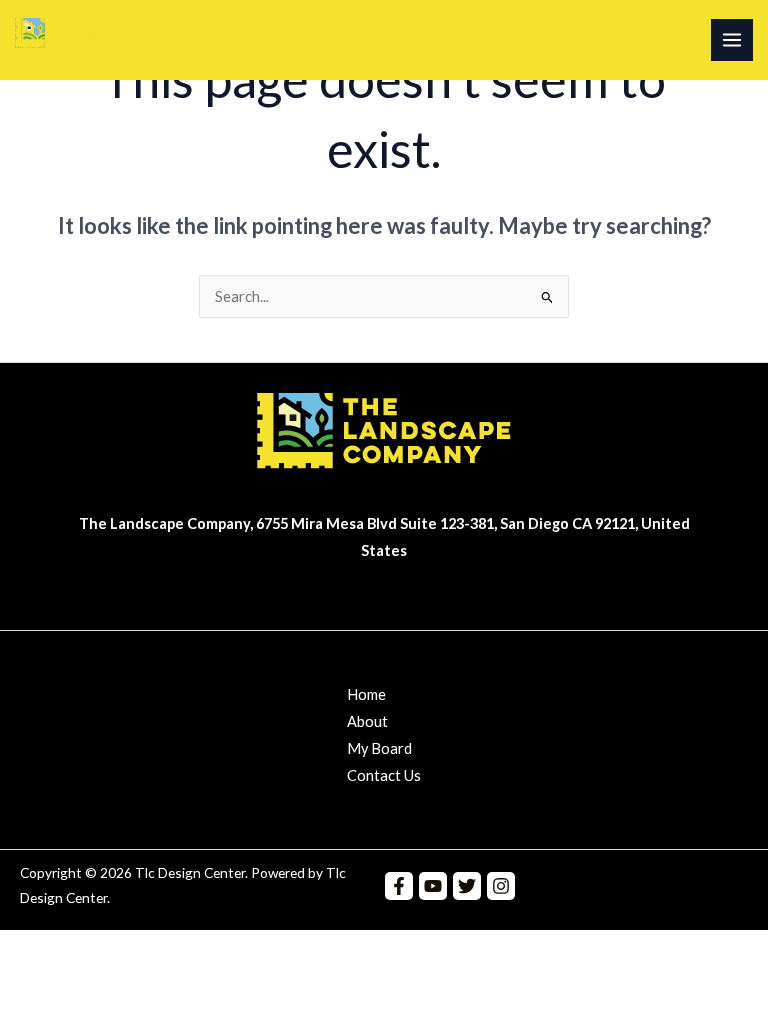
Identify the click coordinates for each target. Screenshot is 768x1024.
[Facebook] (399, 886)
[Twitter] (467, 886)
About (367, 721)
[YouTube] (433, 886)
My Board (379, 748)
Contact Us (384, 775)
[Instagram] (501, 886)
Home (366, 694)
